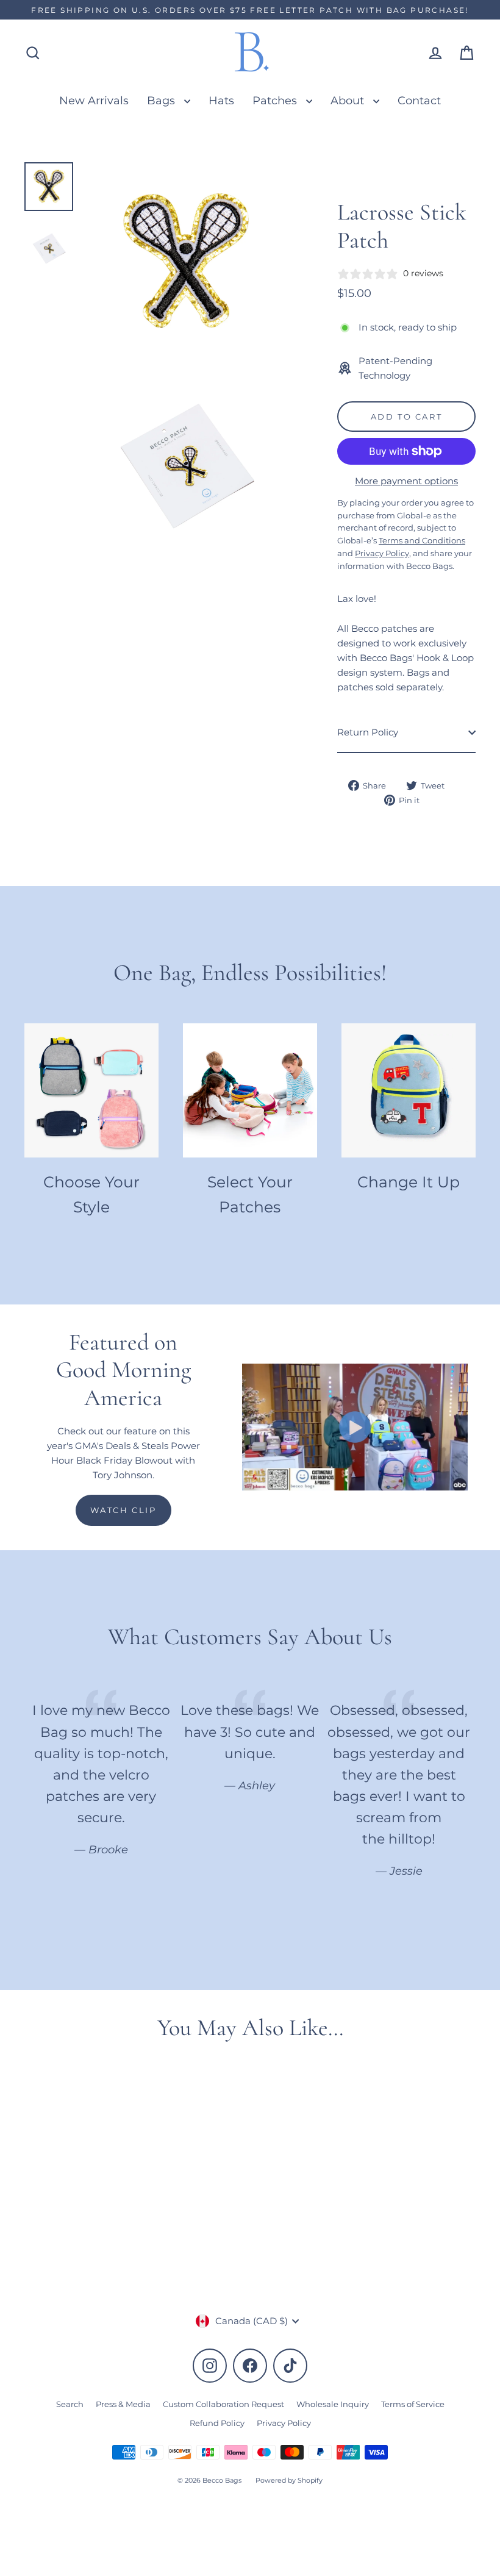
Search (70, 2404)
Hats (221, 100)
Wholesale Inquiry (333, 2404)
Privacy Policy (284, 2423)
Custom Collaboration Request (223, 2404)
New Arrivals (94, 100)
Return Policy (368, 732)
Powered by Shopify (289, 2480)
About (349, 100)
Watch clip (123, 1510)
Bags (162, 100)
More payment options (406, 481)
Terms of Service (413, 2404)
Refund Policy (217, 2423)
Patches (276, 100)
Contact (419, 100)
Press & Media (123, 2404)
